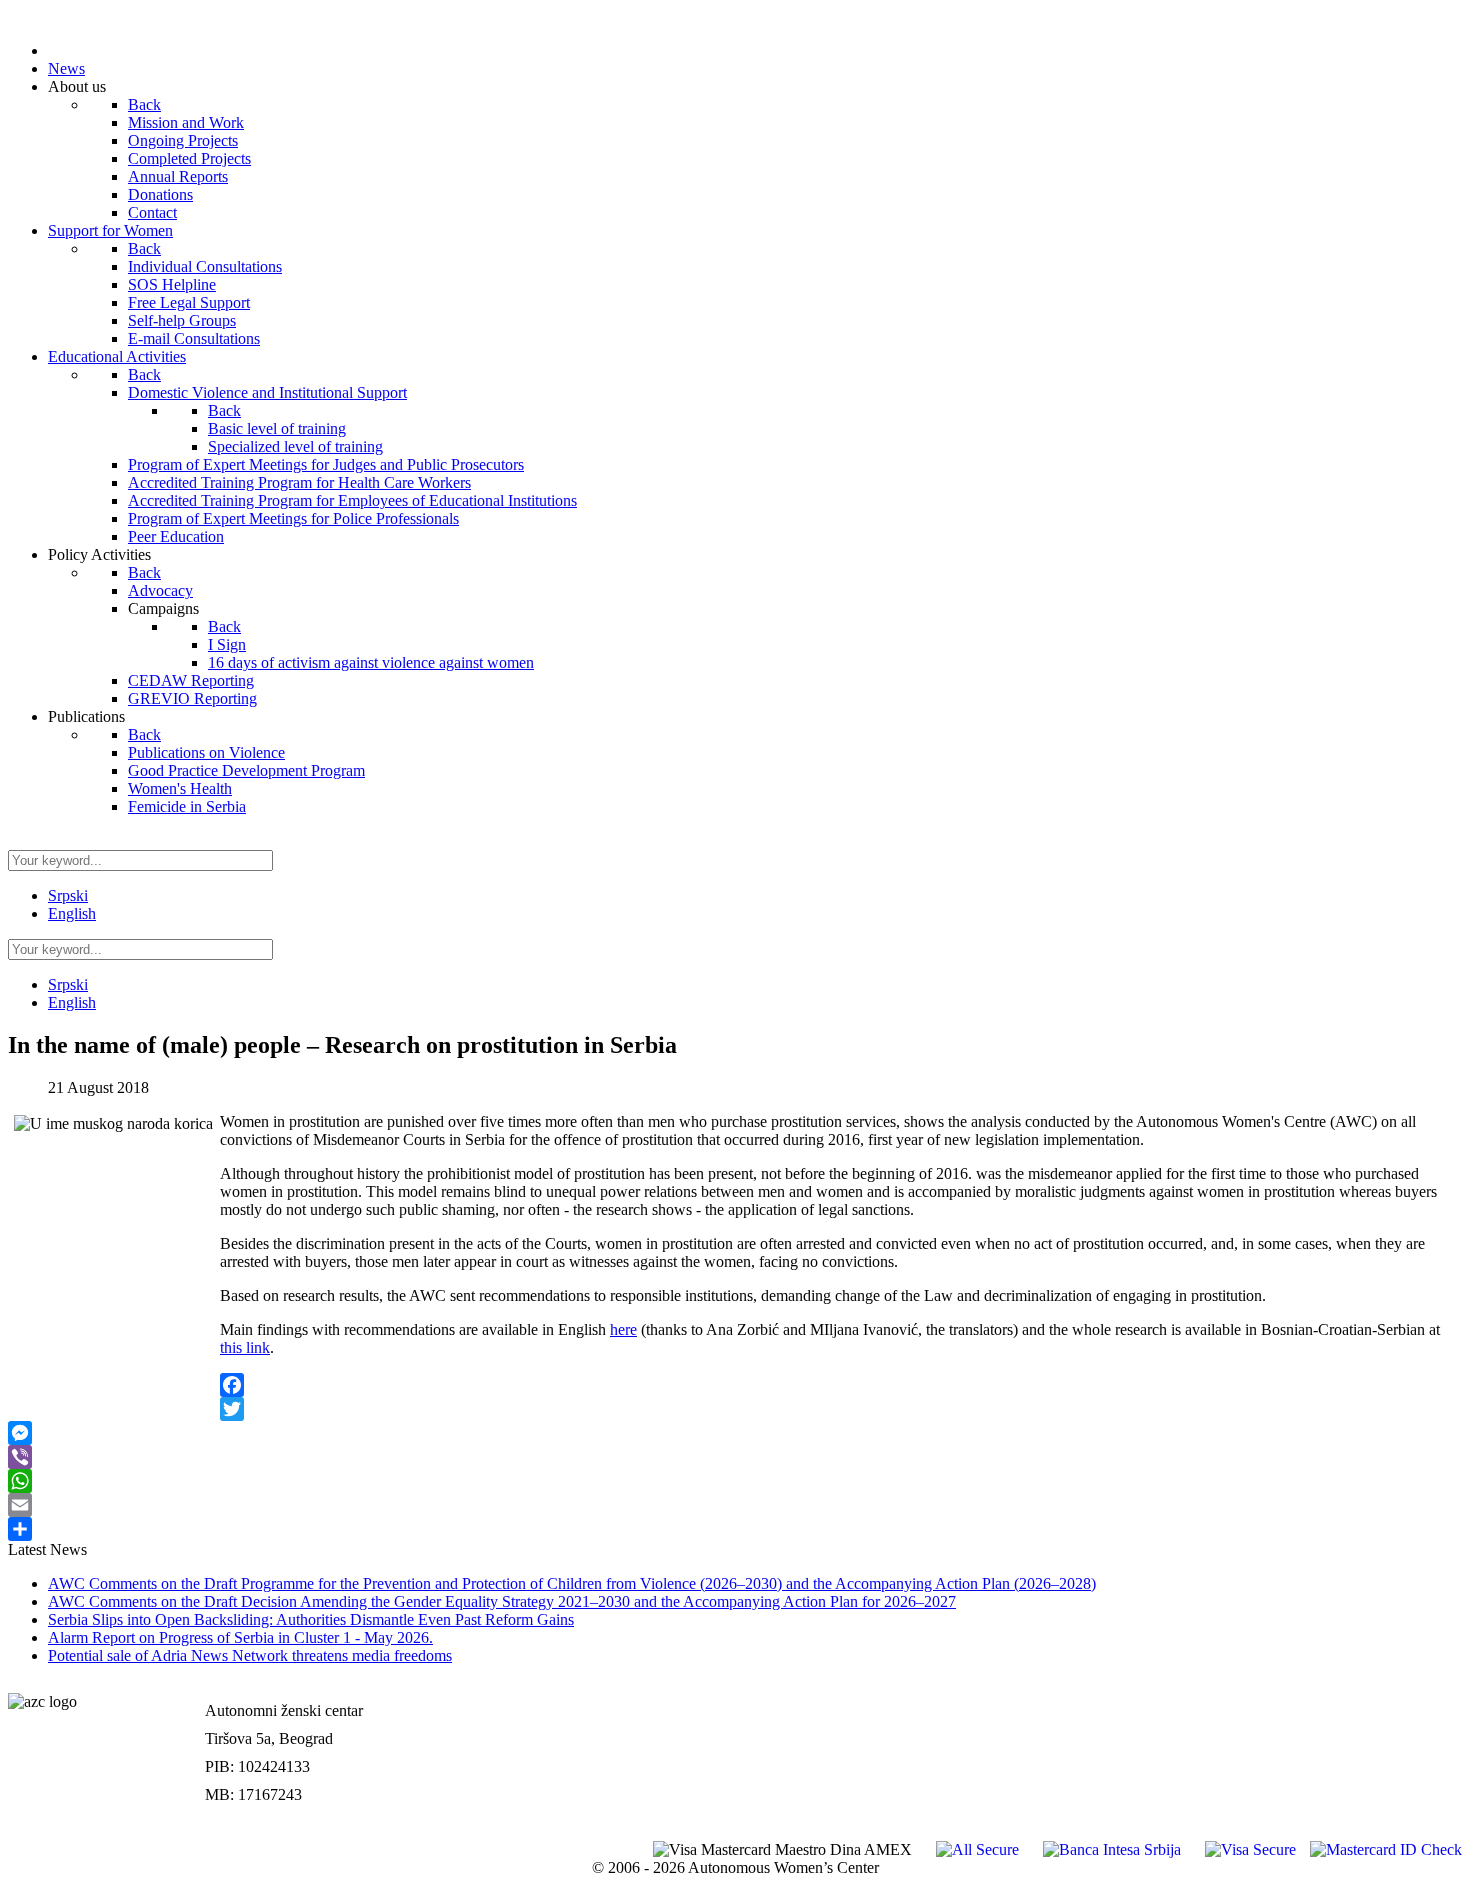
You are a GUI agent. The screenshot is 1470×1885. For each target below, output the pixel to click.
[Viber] (735, 1457)
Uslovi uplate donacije (1387, 1689)
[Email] (735, 1505)
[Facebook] (735, 1385)
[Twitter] (735, 1409)
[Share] (735, 1529)
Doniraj (1435, 1731)
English (72, 913)
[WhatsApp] (735, 1481)
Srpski (68, 895)
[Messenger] (735, 1433)
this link (245, 1347)
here (623, 1329)
